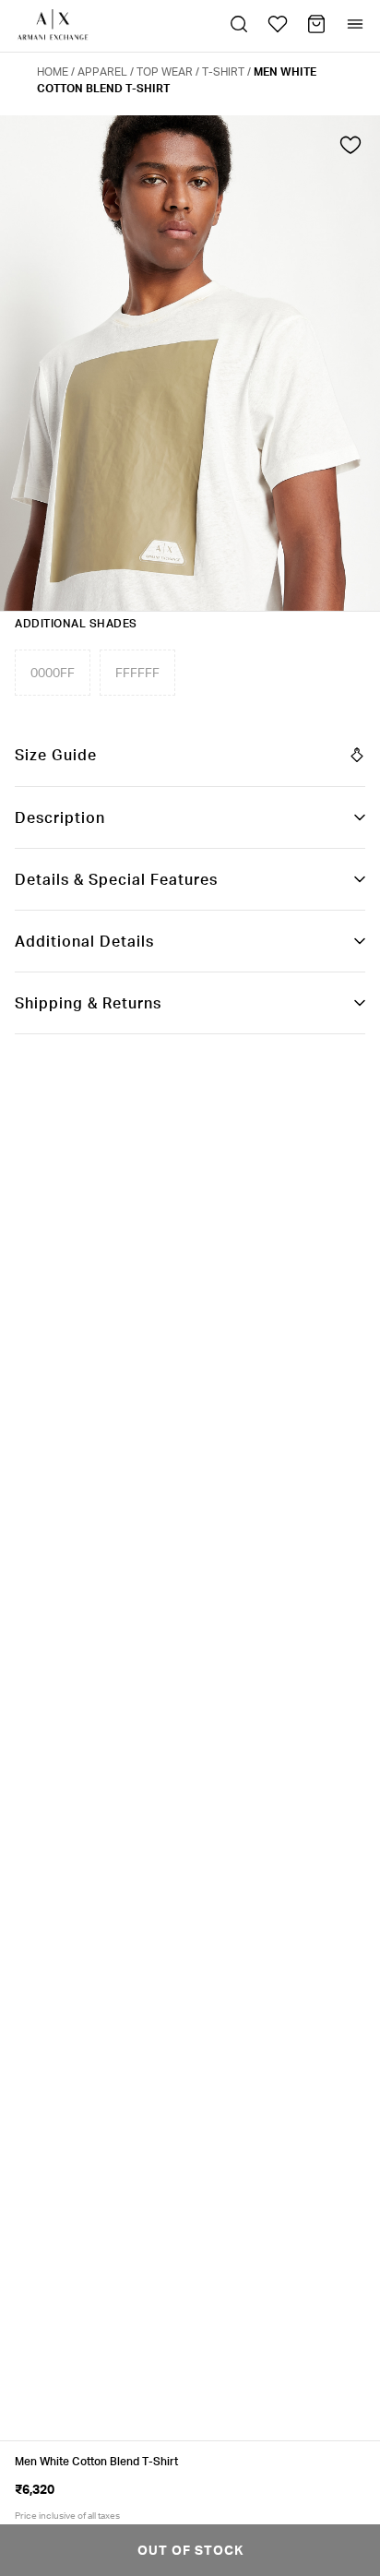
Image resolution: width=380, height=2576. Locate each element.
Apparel (102, 72)
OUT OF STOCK (190, 2550)
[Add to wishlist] (350, 149)
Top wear (165, 72)
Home (53, 72)
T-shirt (223, 72)
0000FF (53, 672)
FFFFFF (137, 672)
